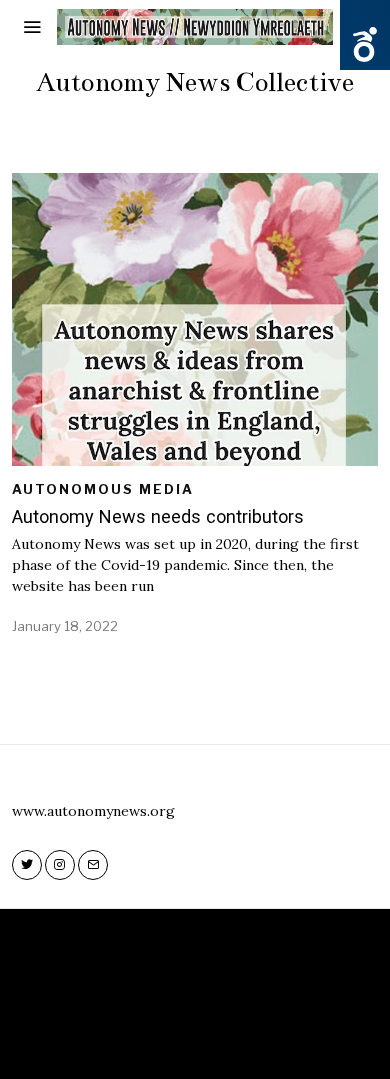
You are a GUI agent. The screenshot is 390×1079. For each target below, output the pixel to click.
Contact (254, 1038)
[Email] (93, 865)
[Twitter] (27, 865)
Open (365, 45)
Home (124, 1038)
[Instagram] (60, 865)
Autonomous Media (103, 489)
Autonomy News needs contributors (158, 516)
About (183, 1038)
